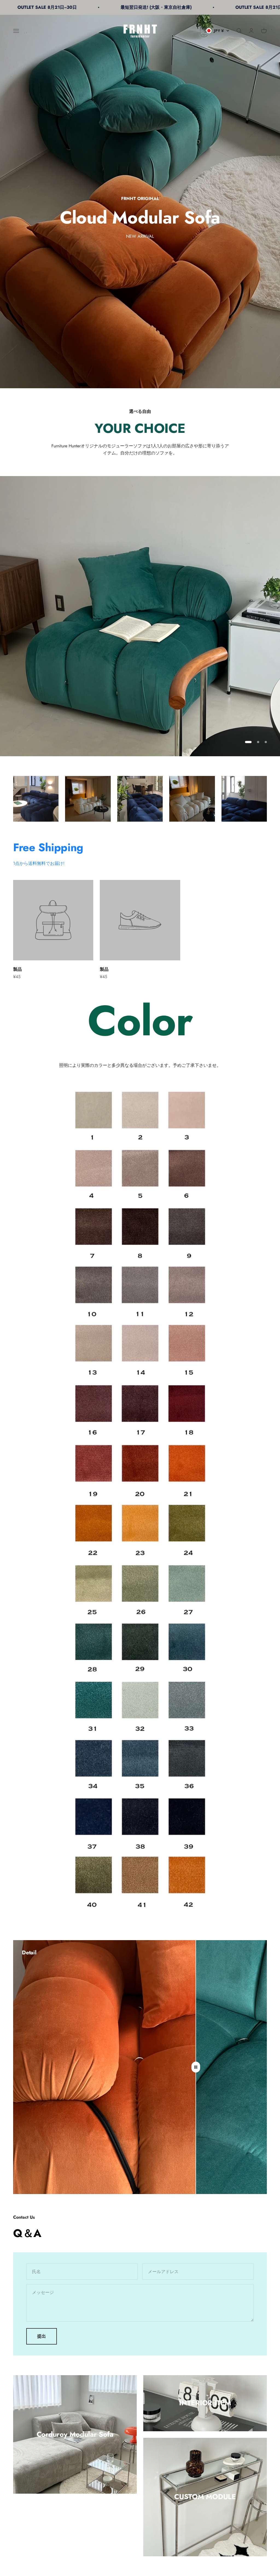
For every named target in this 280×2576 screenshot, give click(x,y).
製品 (17, 969)
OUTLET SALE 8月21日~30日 (154, 7)
